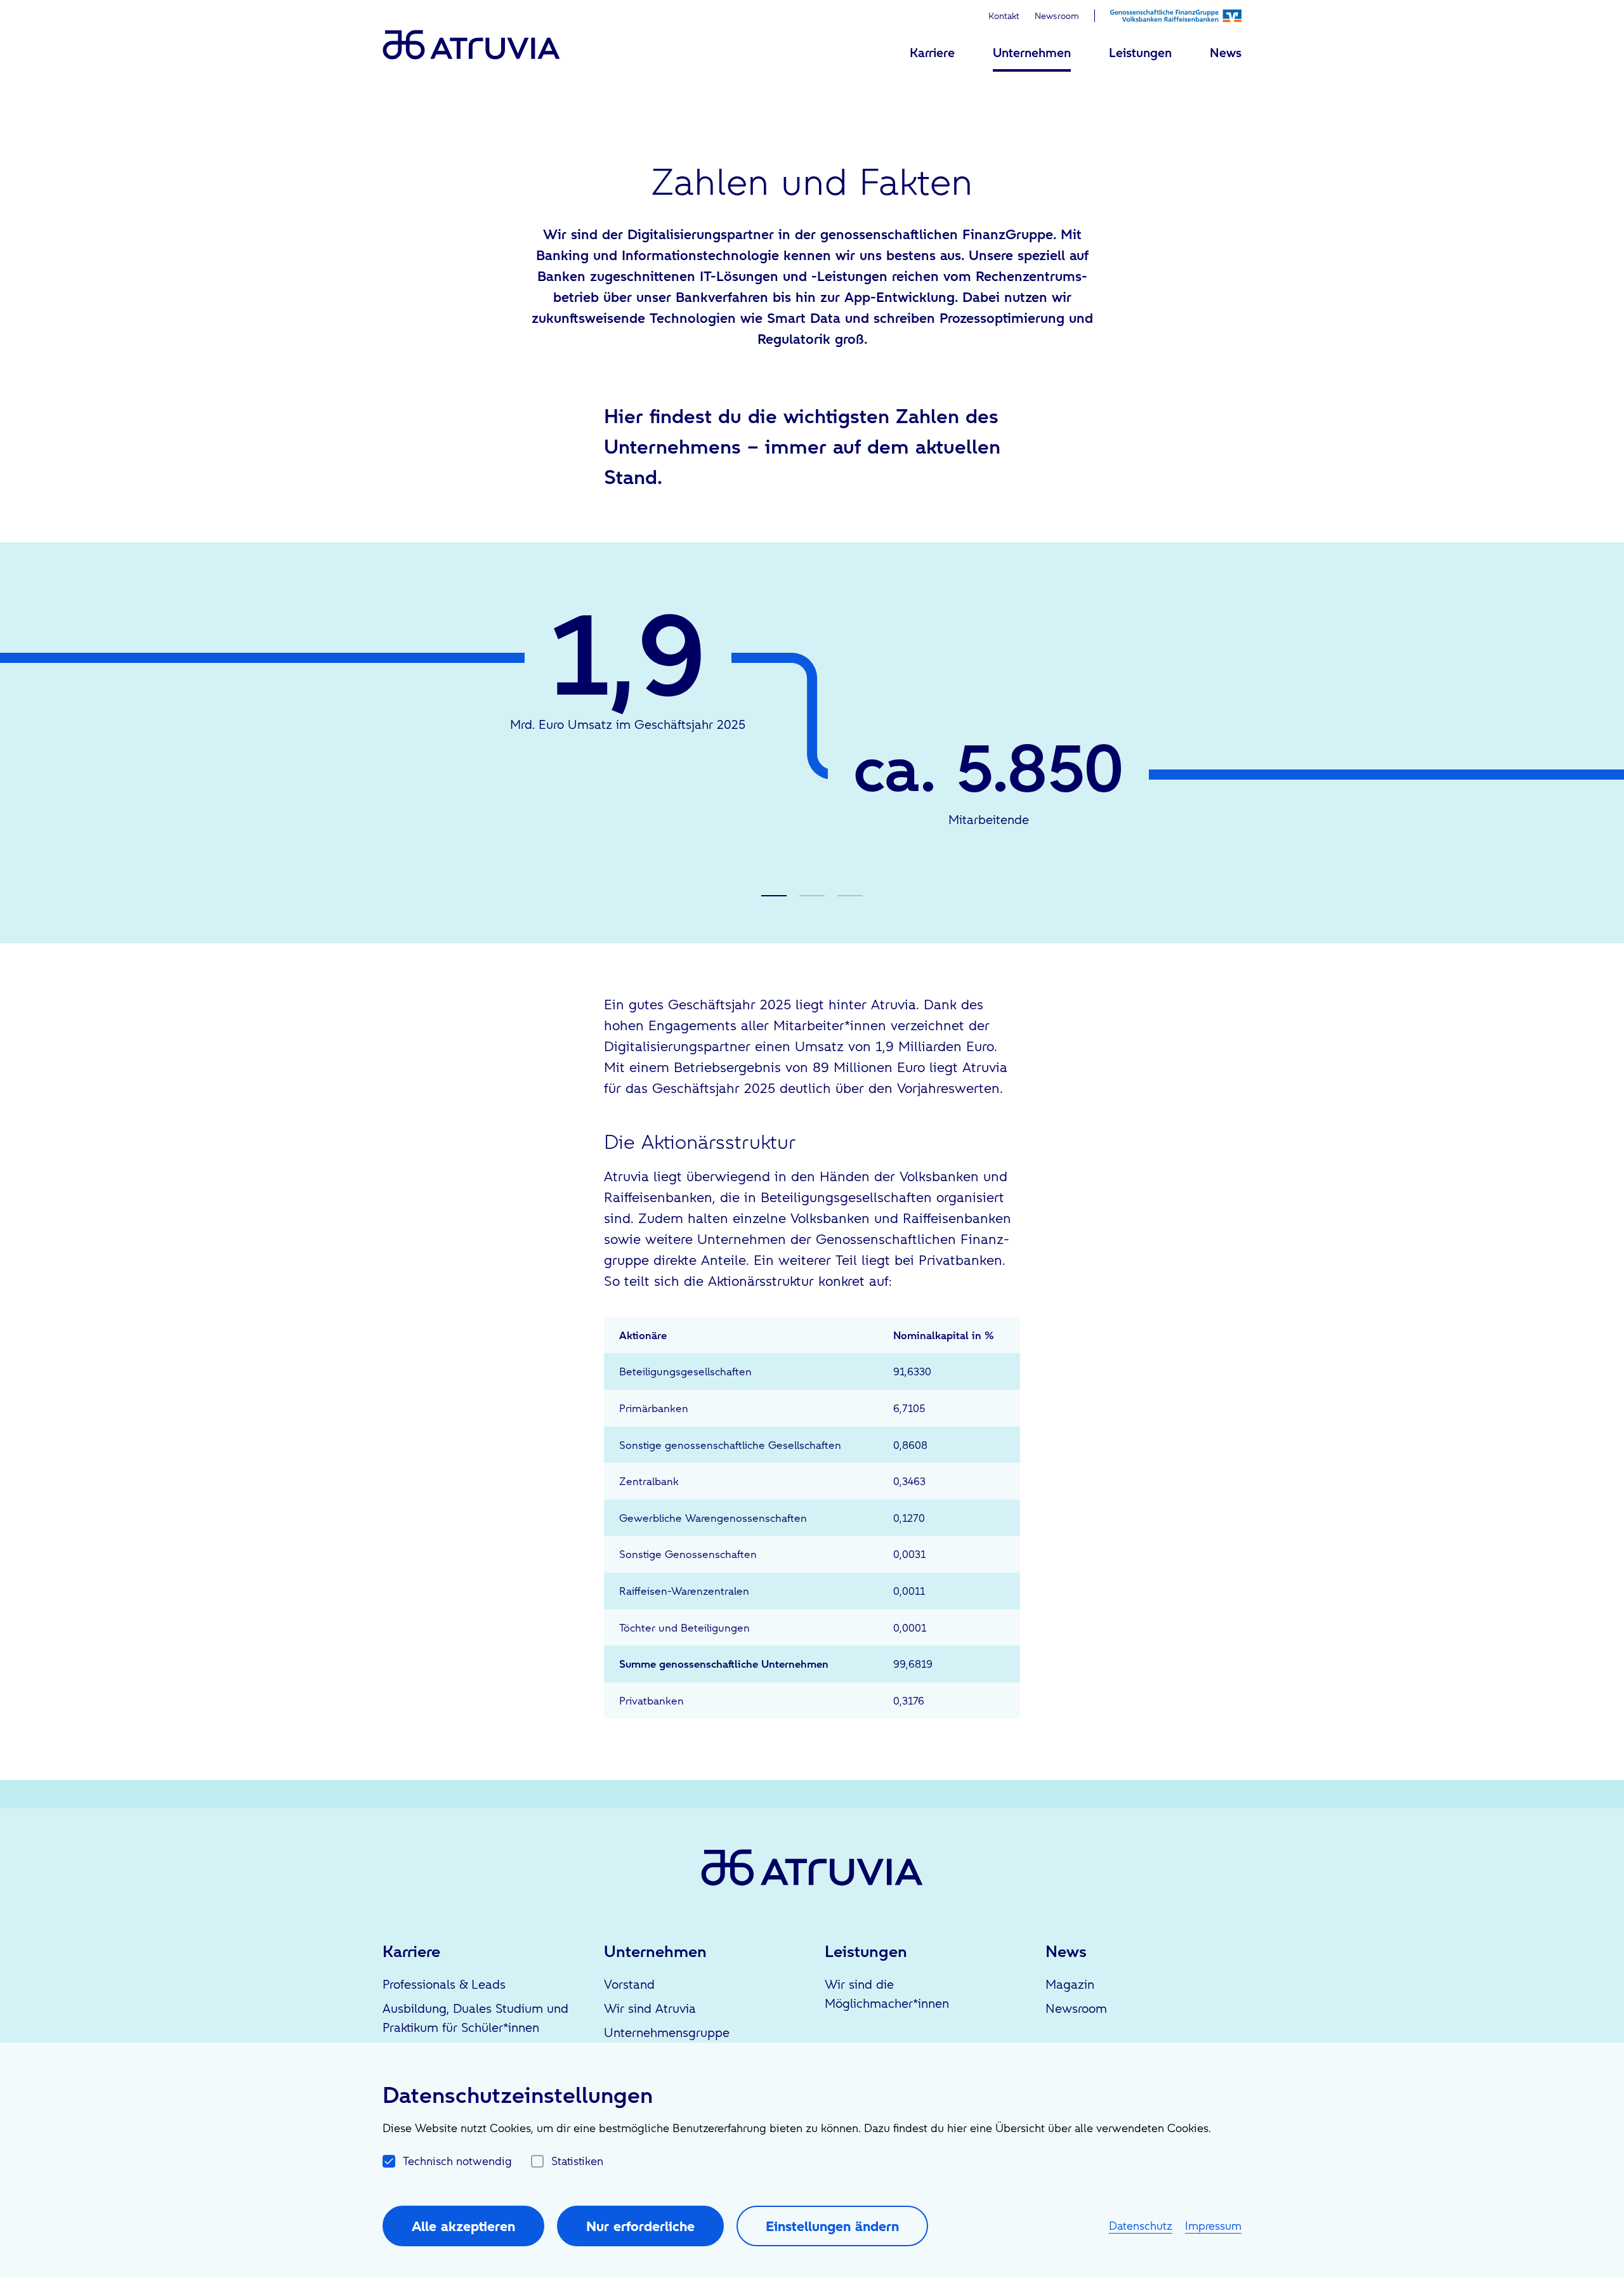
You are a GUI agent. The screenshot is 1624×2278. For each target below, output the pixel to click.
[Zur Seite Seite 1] (774, 896)
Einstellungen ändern (832, 2226)
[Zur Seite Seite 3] (850, 896)
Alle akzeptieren (463, 2226)
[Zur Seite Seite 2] (812, 896)
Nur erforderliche (640, 2226)
